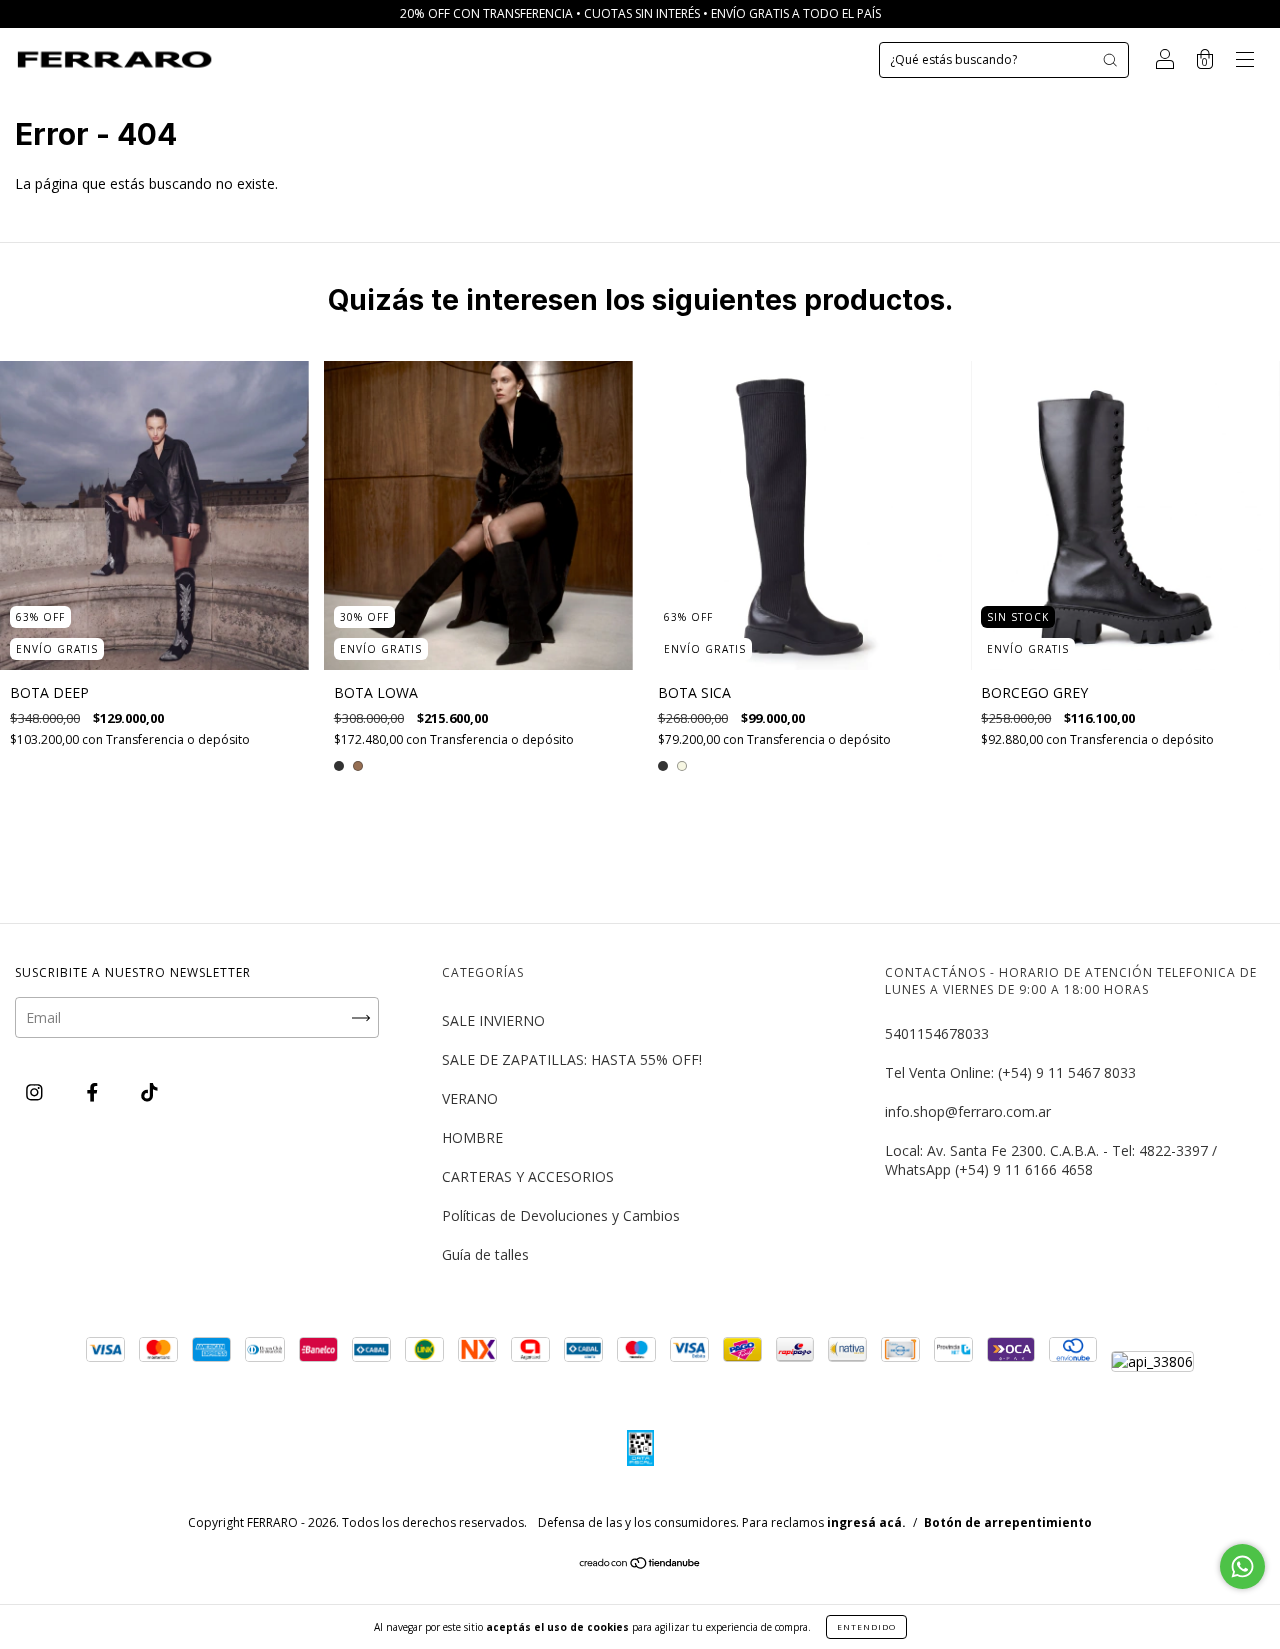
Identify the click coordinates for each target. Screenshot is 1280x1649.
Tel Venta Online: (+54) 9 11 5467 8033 (1010, 1072)
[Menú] (1245, 61)
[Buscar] (1110, 60)
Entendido (866, 1626)
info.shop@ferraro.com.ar (968, 1111)
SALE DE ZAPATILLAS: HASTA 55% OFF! (572, 1059)
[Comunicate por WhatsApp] (1242, 1566)
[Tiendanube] (640, 1564)
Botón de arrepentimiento (1008, 1522)
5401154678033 (937, 1033)
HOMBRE (472, 1137)
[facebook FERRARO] (94, 1091)
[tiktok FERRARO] (149, 1091)
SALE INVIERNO (493, 1020)
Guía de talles (485, 1254)
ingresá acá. (866, 1522)
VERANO (470, 1098)
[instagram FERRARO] (36, 1091)
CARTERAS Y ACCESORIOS (528, 1176)
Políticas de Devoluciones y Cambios (561, 1215)
